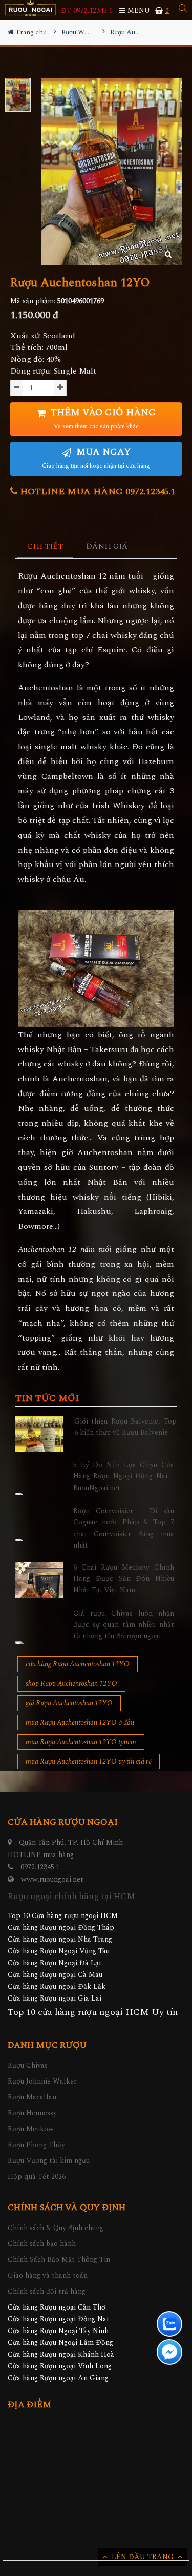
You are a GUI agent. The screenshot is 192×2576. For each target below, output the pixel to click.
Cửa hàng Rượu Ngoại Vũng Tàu (59, 1951)
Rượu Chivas (28, 2065)
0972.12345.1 (40, 1867)
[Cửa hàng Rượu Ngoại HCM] (30, 8)
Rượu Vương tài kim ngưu (49, 2161)
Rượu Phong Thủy (36, 2145)
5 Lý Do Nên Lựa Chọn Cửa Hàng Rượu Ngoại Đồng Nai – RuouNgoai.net (124, 1476)
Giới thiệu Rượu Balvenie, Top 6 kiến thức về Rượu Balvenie (126, 1427)
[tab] (45, 547)
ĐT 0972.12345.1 (87, 11)
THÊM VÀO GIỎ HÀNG (102, 418)
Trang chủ (30, 32)
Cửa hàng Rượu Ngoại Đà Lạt (55, 1963)
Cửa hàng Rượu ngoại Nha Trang (60, 1939)
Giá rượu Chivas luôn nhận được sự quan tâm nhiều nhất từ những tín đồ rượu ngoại (124, 1625)
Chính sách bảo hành (42, 2244)
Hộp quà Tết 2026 (37, 2177)
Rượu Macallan (32, 2097)
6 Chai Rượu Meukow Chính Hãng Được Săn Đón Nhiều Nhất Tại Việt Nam (124, 1579)
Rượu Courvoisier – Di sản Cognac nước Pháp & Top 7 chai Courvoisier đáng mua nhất (124, 1528)
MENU (138, 11)
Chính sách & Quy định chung (56, 2228)
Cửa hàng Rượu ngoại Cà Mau (55, 1975)
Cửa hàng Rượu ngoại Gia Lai (55, 1998)
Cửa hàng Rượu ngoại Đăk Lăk (57, 1986)
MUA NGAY (96, 458)
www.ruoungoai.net (52, 1879)
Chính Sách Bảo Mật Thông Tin (59, 2260)
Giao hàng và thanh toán (48, 2275)
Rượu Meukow (31, 2129)
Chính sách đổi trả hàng (47, 2291)
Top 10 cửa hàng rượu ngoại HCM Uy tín (93, 2012)
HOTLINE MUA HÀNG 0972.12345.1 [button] (97, 492)
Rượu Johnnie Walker (42, 2081)
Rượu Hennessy (32, 2113)
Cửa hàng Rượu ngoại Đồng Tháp (61, 1928)
